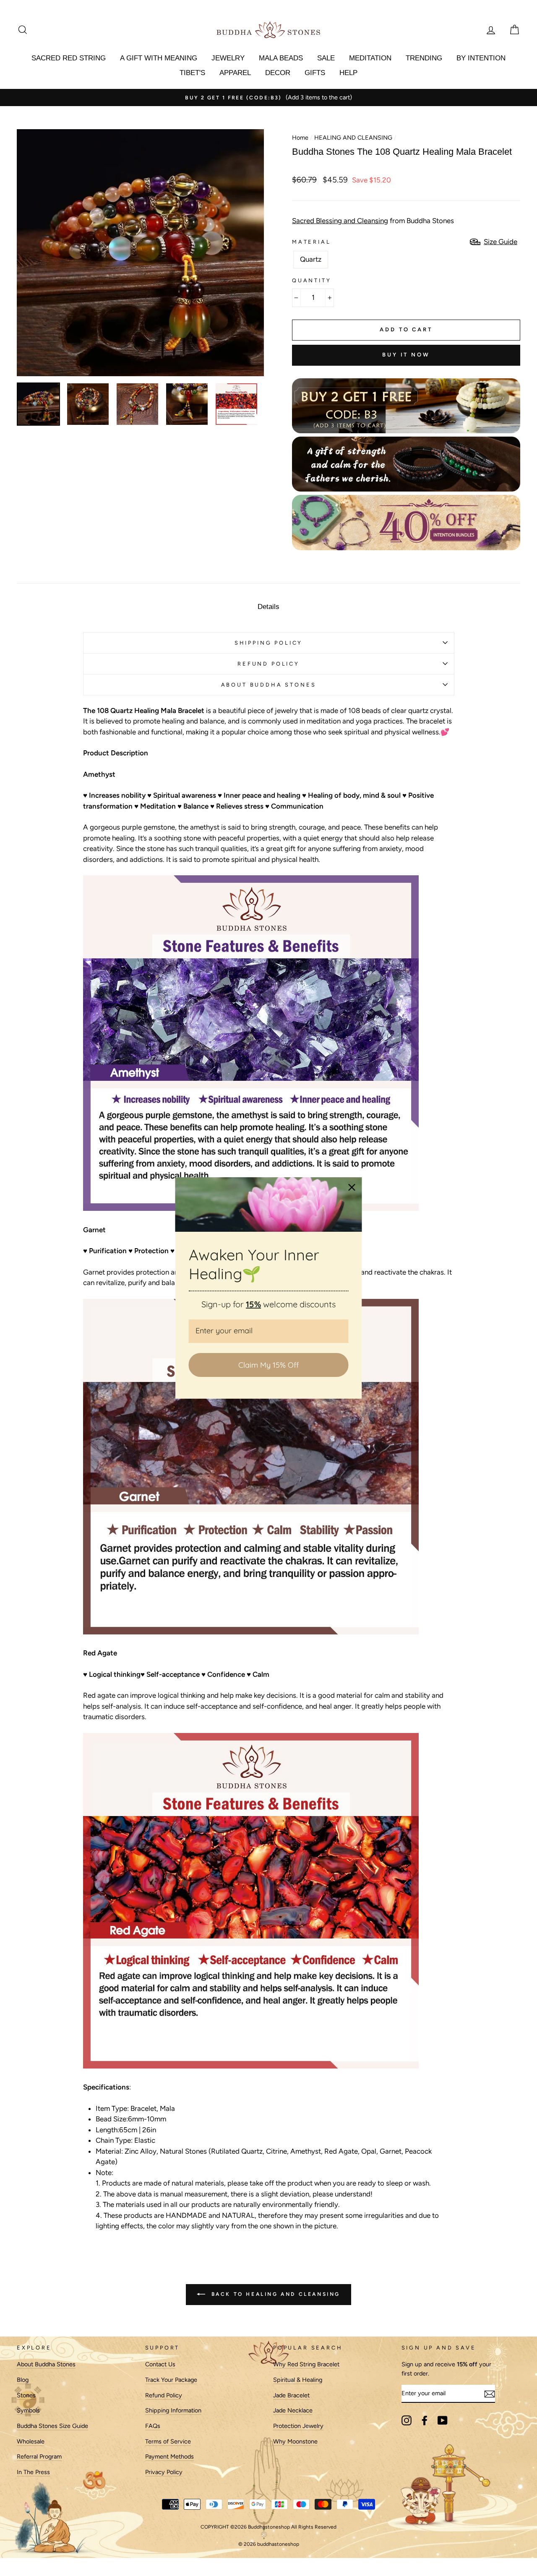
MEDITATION (370, 58)
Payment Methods (169, 2456)
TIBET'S (192, 73)
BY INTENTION (481, 58)
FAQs (153, 2426)
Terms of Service (168, 2441)
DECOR (278, 73)
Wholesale (31, 2441)
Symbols (28, 2410)
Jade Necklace (293, 2410)
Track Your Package (171, 2380)
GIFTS (315, 73)
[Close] (352, 1187)
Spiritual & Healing (298, 2380)
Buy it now (406, 355)
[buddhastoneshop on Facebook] (425, 2420)
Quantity (312, 280)
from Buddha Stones (373, 221)
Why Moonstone (295, 2441)
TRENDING (424, 58)
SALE (326, 58)
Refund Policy (164, 2395)
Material (312, 242)
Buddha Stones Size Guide (52, 2426)
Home (300, 138)
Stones (26, 2395)
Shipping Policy (268, 643)
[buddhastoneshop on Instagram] (407, 2420)
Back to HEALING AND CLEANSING (274, 2294)
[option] (268, 98)
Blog (23, 2380)
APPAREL (235, 73)
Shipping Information (173, 2410)
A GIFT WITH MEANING (159, 58)
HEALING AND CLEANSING (353, 138)
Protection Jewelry (298, 2426)
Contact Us (160, 2364)
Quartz (311, 259)
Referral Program (39, 2456)
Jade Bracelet (291, 2395)
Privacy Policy (164, 2472)
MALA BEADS (281, 58)
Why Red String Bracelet (306, 2364)
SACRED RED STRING (69, 58)
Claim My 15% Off (268, 1365)
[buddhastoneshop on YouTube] (443, 2420)
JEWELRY (228, 58)
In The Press (33, 2472)
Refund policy (268, 664)
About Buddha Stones (269, 685)
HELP (348, 73)
